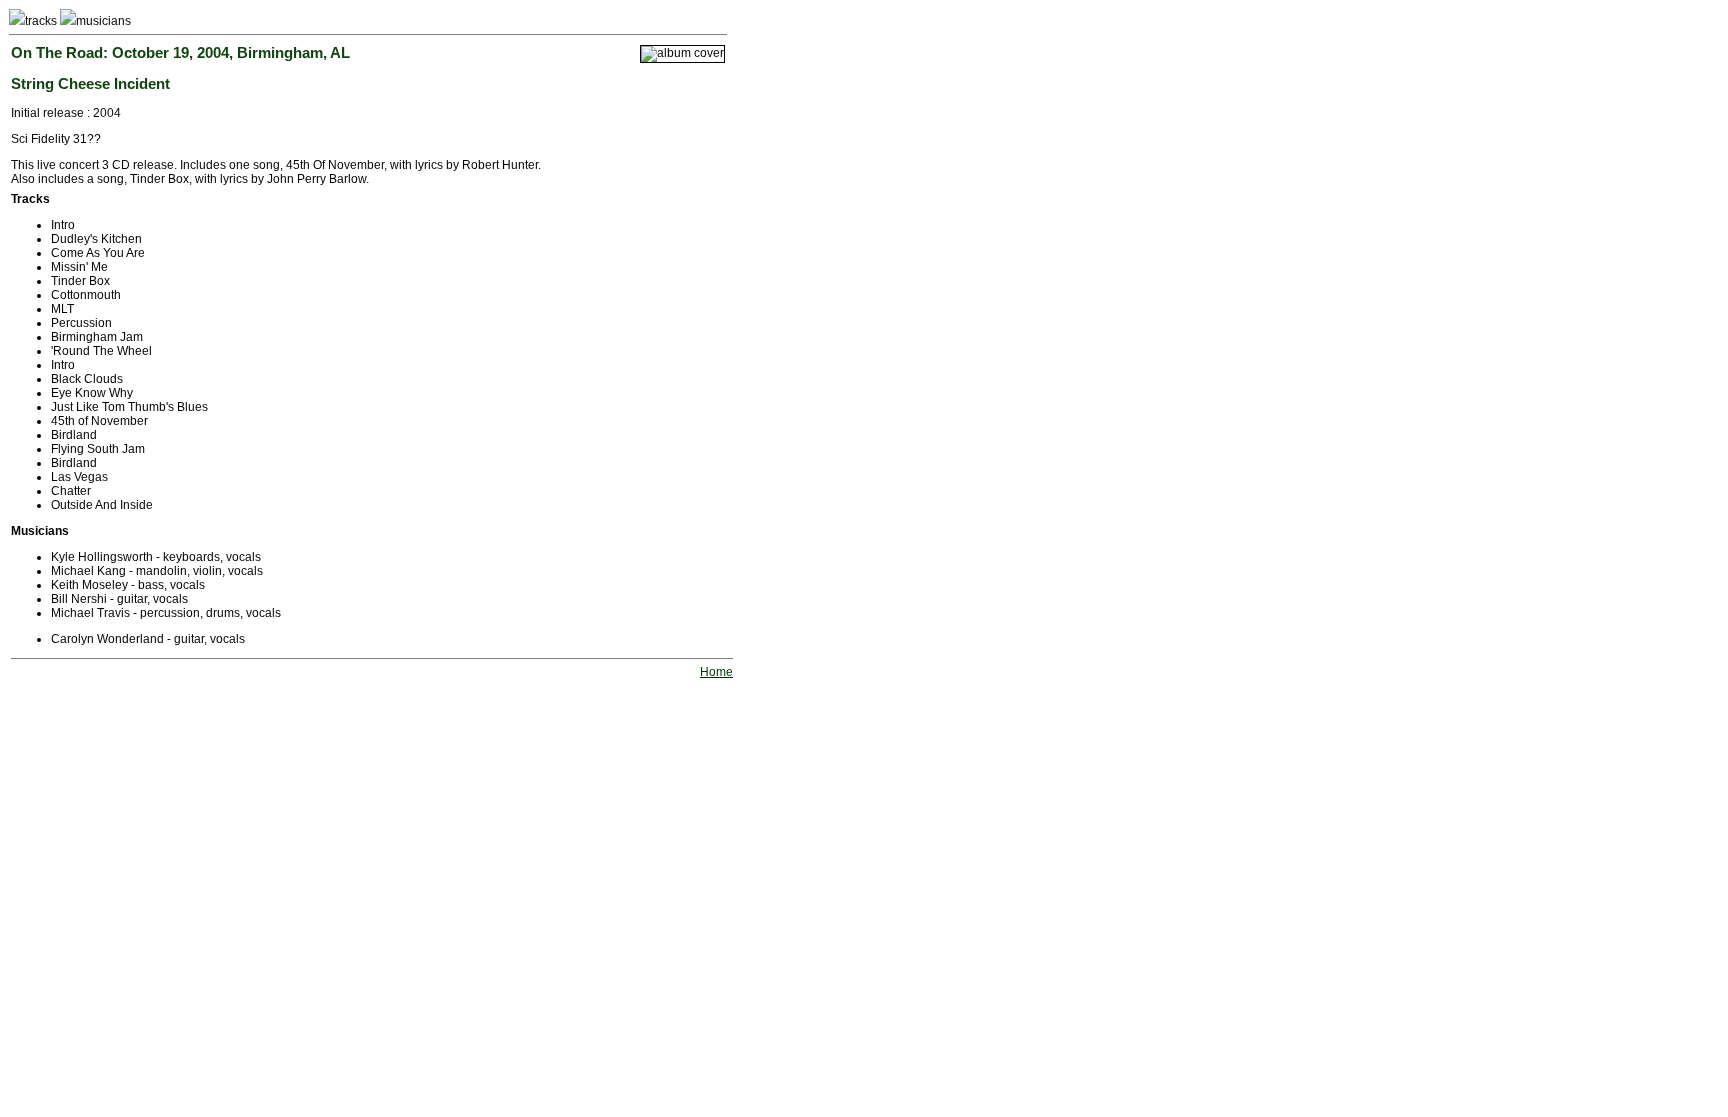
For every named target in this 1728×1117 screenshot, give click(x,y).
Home (716, 672)
